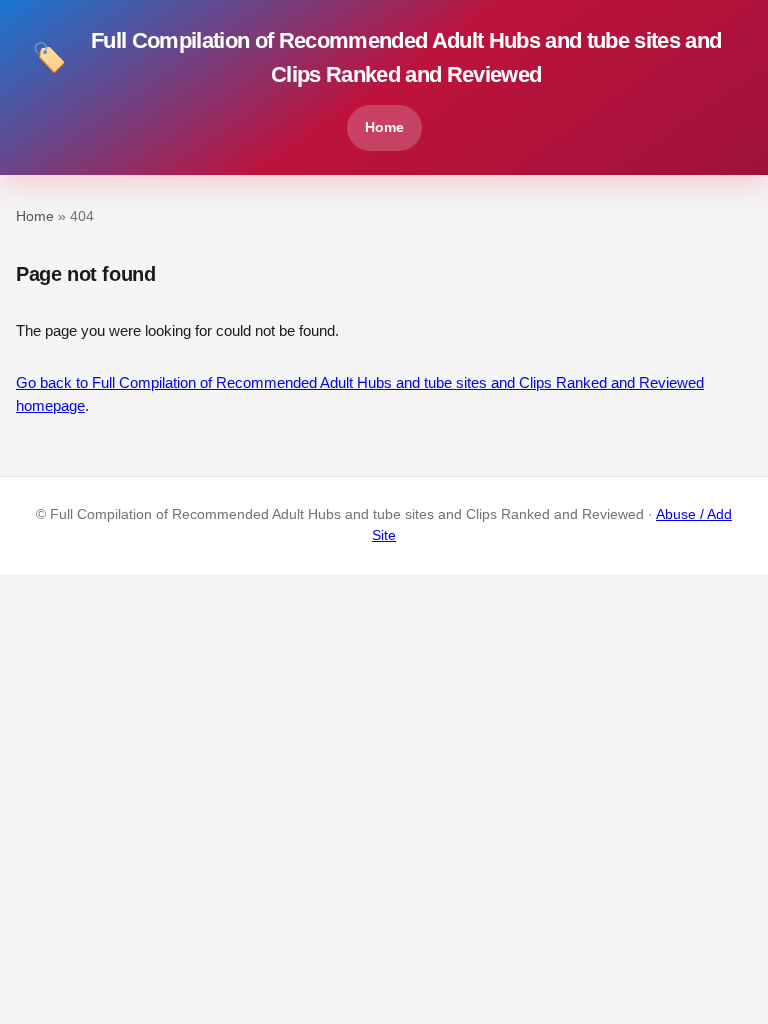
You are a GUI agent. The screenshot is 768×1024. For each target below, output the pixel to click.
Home (384, 127)
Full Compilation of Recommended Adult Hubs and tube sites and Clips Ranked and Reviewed (376, 57)
